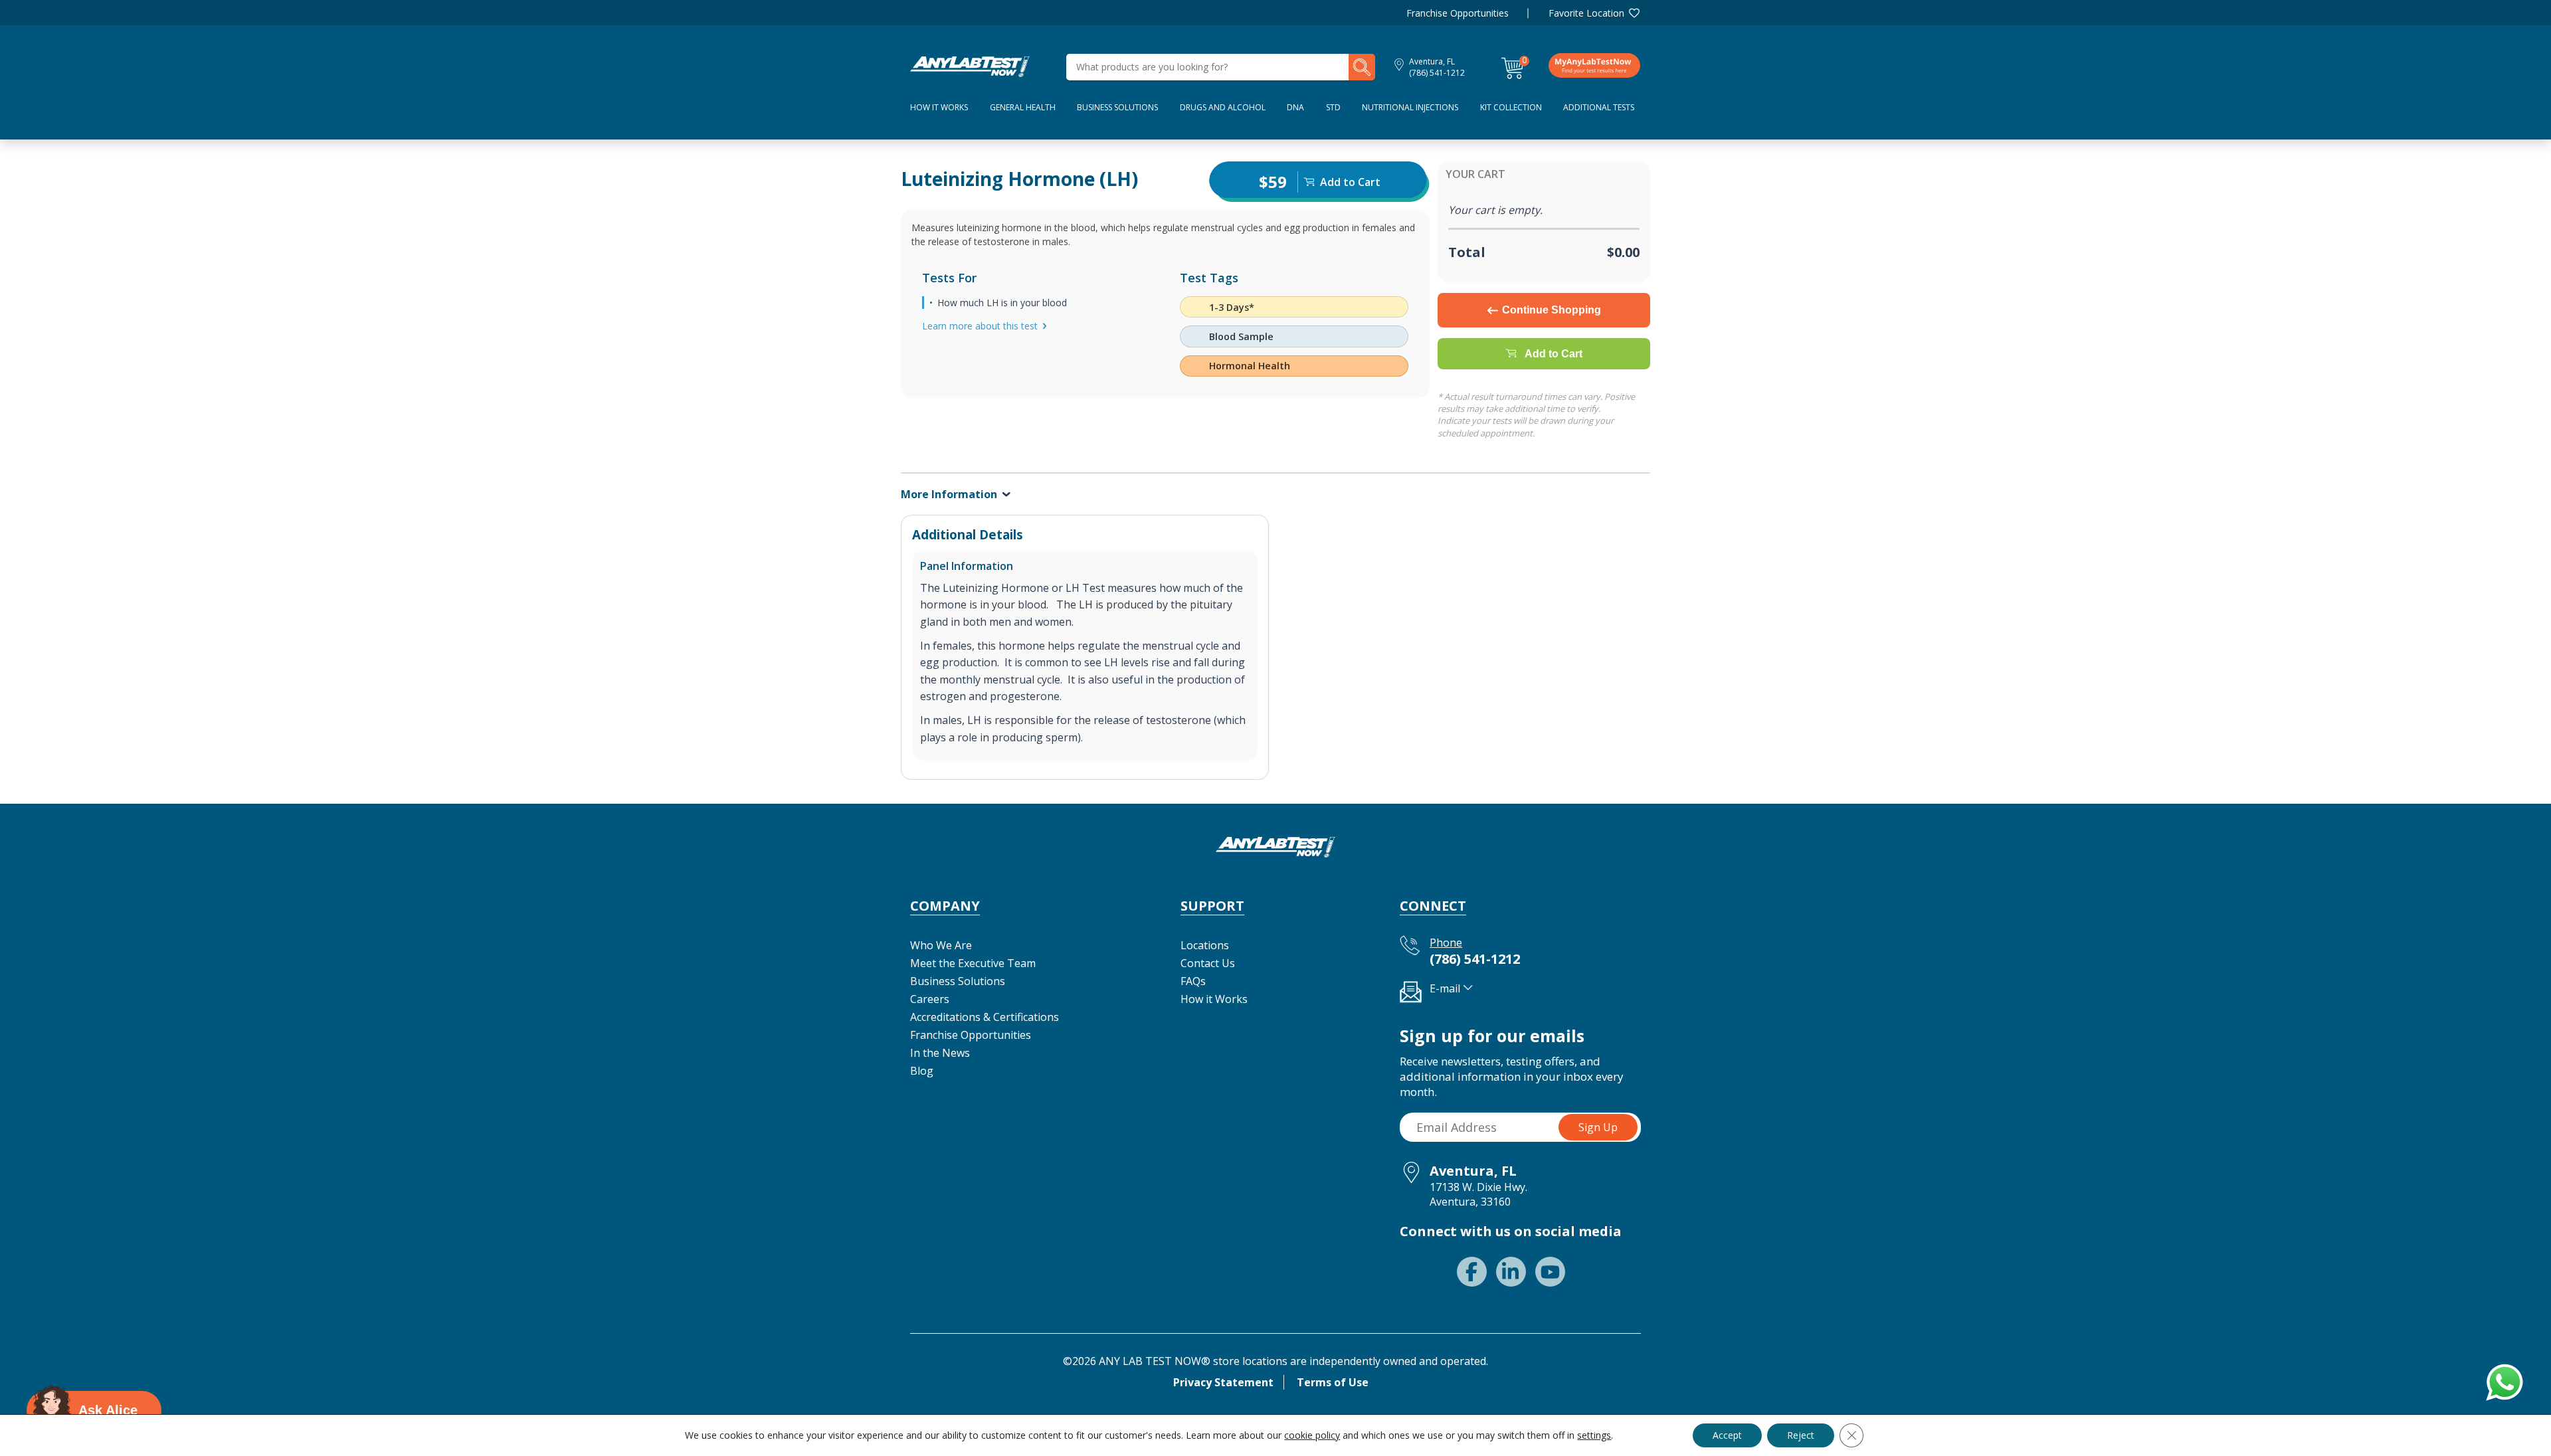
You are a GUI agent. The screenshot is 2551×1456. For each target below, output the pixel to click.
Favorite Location (1586, 13)
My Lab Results (1594, 65)
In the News (940, 1053)
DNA (1295, 107)
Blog (922, 1071)
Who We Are (941, 945)
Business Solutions (1117, 107)
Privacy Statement (1223, 1382)
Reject (1801, 1435)
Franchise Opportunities (1458, 13)
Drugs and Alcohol (1223, 107)
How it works (939, 107)
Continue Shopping (1552, 310)
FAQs (1193, 981)
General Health (1023, 107)
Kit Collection (1511, 107)
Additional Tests (1599, 107)
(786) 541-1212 (1437, 73)
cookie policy (1312, 1435)
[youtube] (1550, 1272)
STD (1333, 107)
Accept (1727, 1435)
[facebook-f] (1472, 1272)
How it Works (1214, 999)
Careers (930, 999)
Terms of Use (1333, 1382)
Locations (1205, 945)
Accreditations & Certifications (985, 1017)
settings (1594, 1435)
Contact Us (1208, 963)
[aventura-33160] (970, 66)
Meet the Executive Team (973, 963)
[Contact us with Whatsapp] (2503, 1380)
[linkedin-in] (1511, 1272)
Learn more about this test (980, 326)
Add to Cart (1554, 354)
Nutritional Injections (1410, 107)
